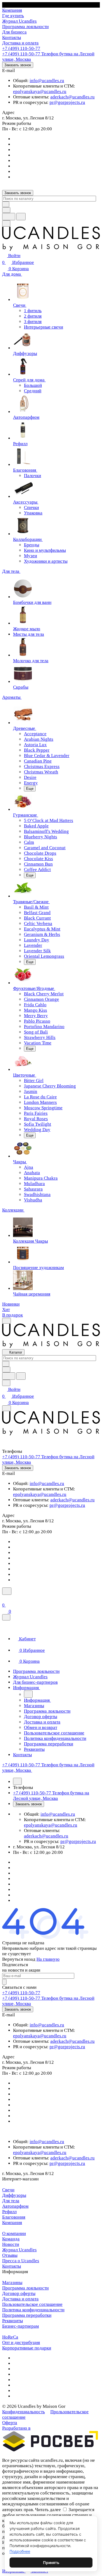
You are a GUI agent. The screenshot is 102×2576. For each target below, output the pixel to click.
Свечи (8, 2190)
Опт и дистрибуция (21, 2342)
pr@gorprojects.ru (67, 102)
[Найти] (21, 217)
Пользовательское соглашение (32, 2304)
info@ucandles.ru (47, 81)
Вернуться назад (19, 1959)
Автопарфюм (15, 2206)
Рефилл (9, 2212)
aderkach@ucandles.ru (72, 97)
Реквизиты (13, 2321)
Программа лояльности (25, 2288)
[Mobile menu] (7, 1408)
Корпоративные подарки (27, 2348)
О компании (14, 2233)
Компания (12, 2223)
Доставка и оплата (20, 2299)
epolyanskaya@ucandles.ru (40, 91)
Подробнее (20, 2551)
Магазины (12, 2283)
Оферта (10, 2423)
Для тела (11, 2201)
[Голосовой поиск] (9, 217)
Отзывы (10, 2255)
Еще (30, 789)
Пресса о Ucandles (21, 2261)
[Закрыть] (6, 1617)
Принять (51, 2563)
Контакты (12, 2266)
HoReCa (10, 2337)
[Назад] (28, 1694)
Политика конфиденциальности (33, 2310)
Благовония (14, 2217)
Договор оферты (19, 2293)
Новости (11, 2244)
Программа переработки (27, 2315)
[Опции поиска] (6, 210)
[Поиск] (7, 1591)
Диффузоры (14, 2195)
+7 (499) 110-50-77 (21, 48)
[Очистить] (6, 204)
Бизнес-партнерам (21, 2326)
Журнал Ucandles (19, 2250)
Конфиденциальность (24, 2412)
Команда (11, 2239)
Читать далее (48, 2510)
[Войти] (5, 1598)
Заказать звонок (18, 65)
